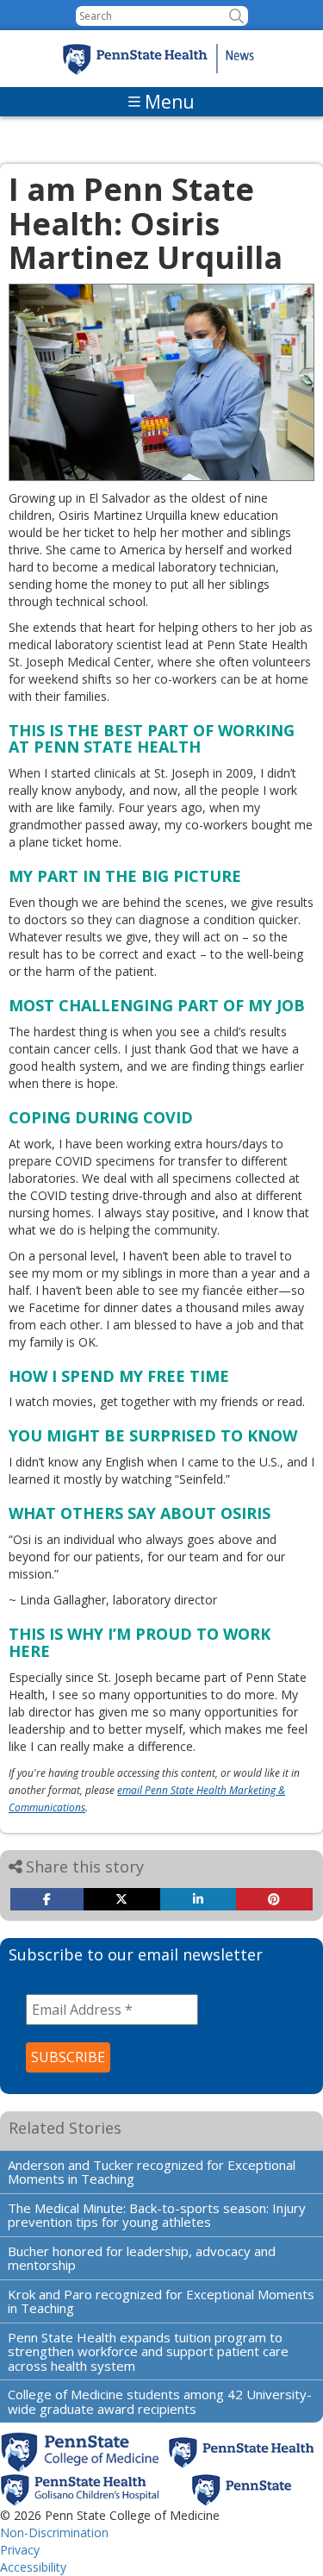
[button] (236, 16)
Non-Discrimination (54, 2532)
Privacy (20, 2550)
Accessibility (33, 2567)
